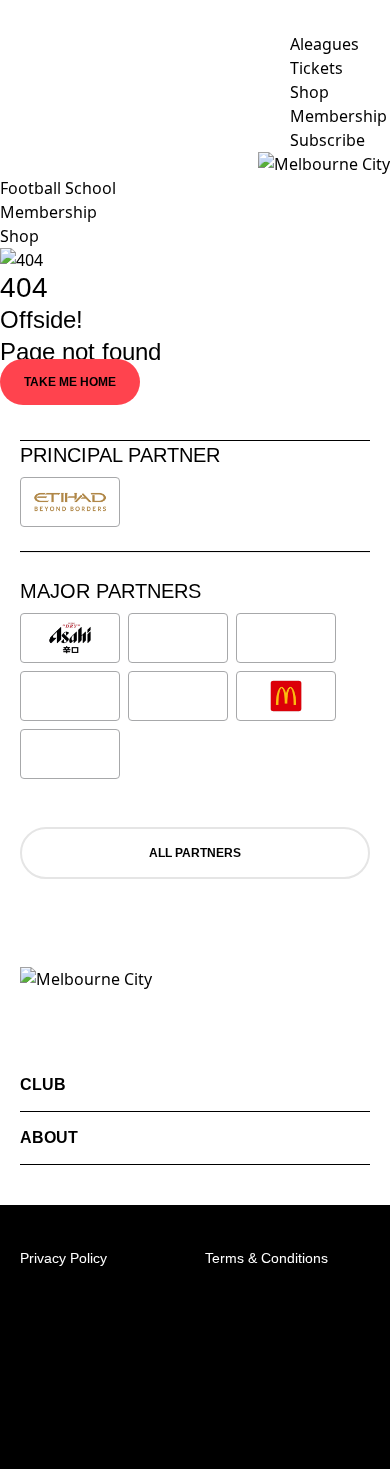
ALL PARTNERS (195, 853)
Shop (19, 236)
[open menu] (15, 164)
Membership (48, 212)
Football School (58, 188)
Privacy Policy (63, 1258)
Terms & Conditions (266, 1258)
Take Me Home (70, 382)
